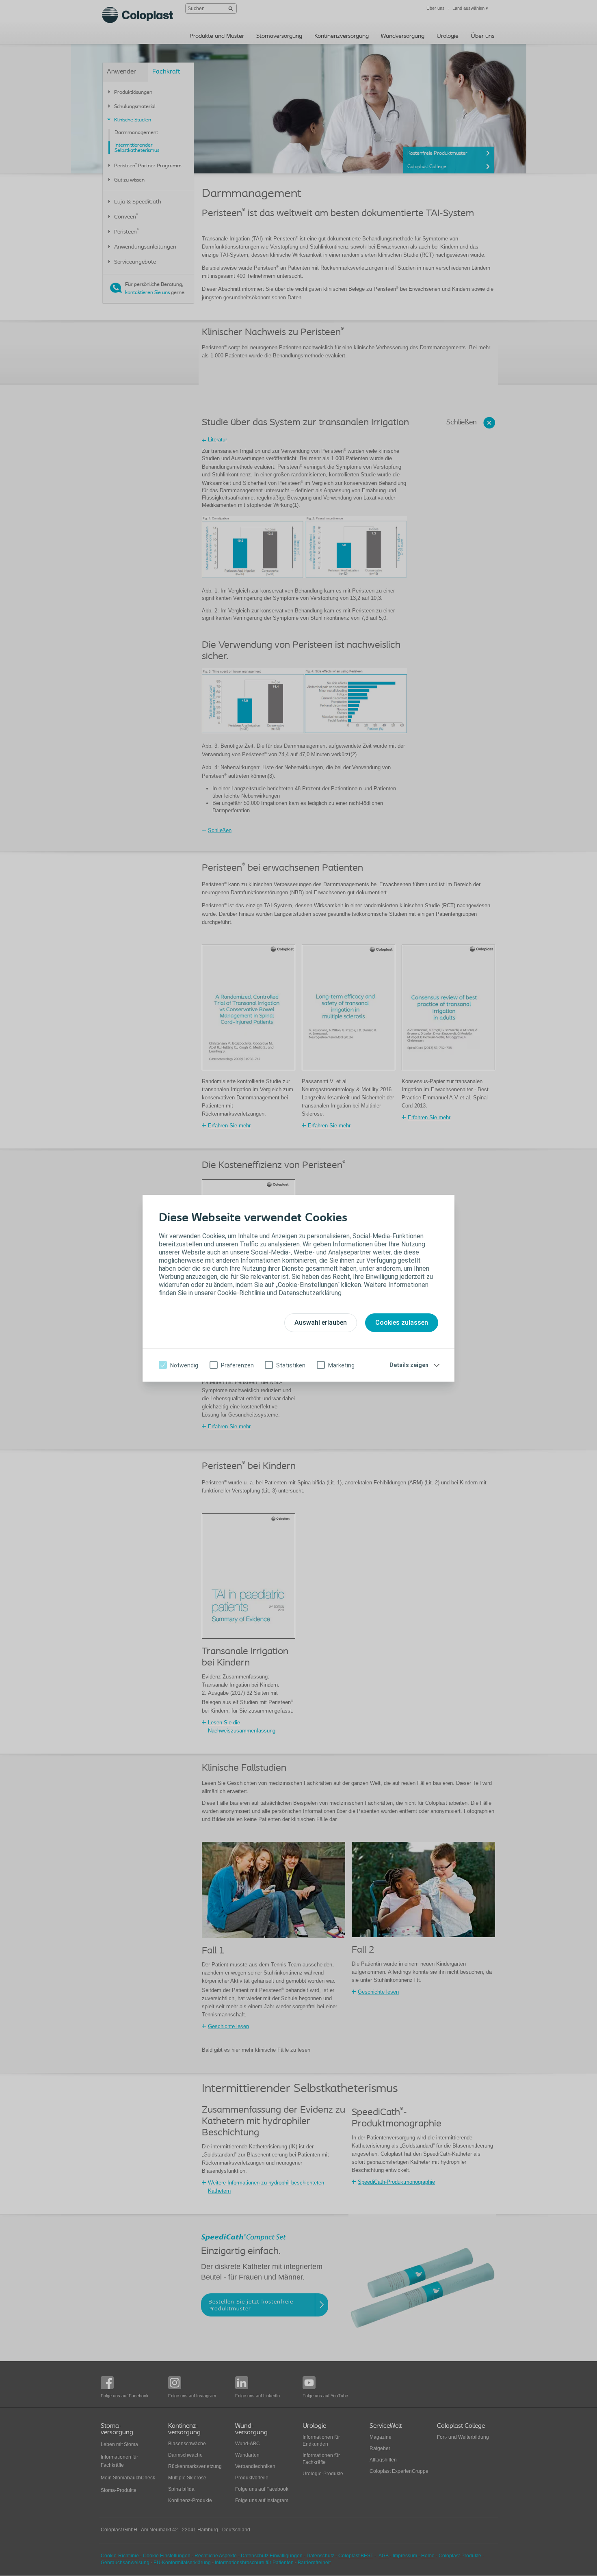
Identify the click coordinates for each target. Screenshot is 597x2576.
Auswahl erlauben (321, 1323)
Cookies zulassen (402, 1323)
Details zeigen (409, 1365)
